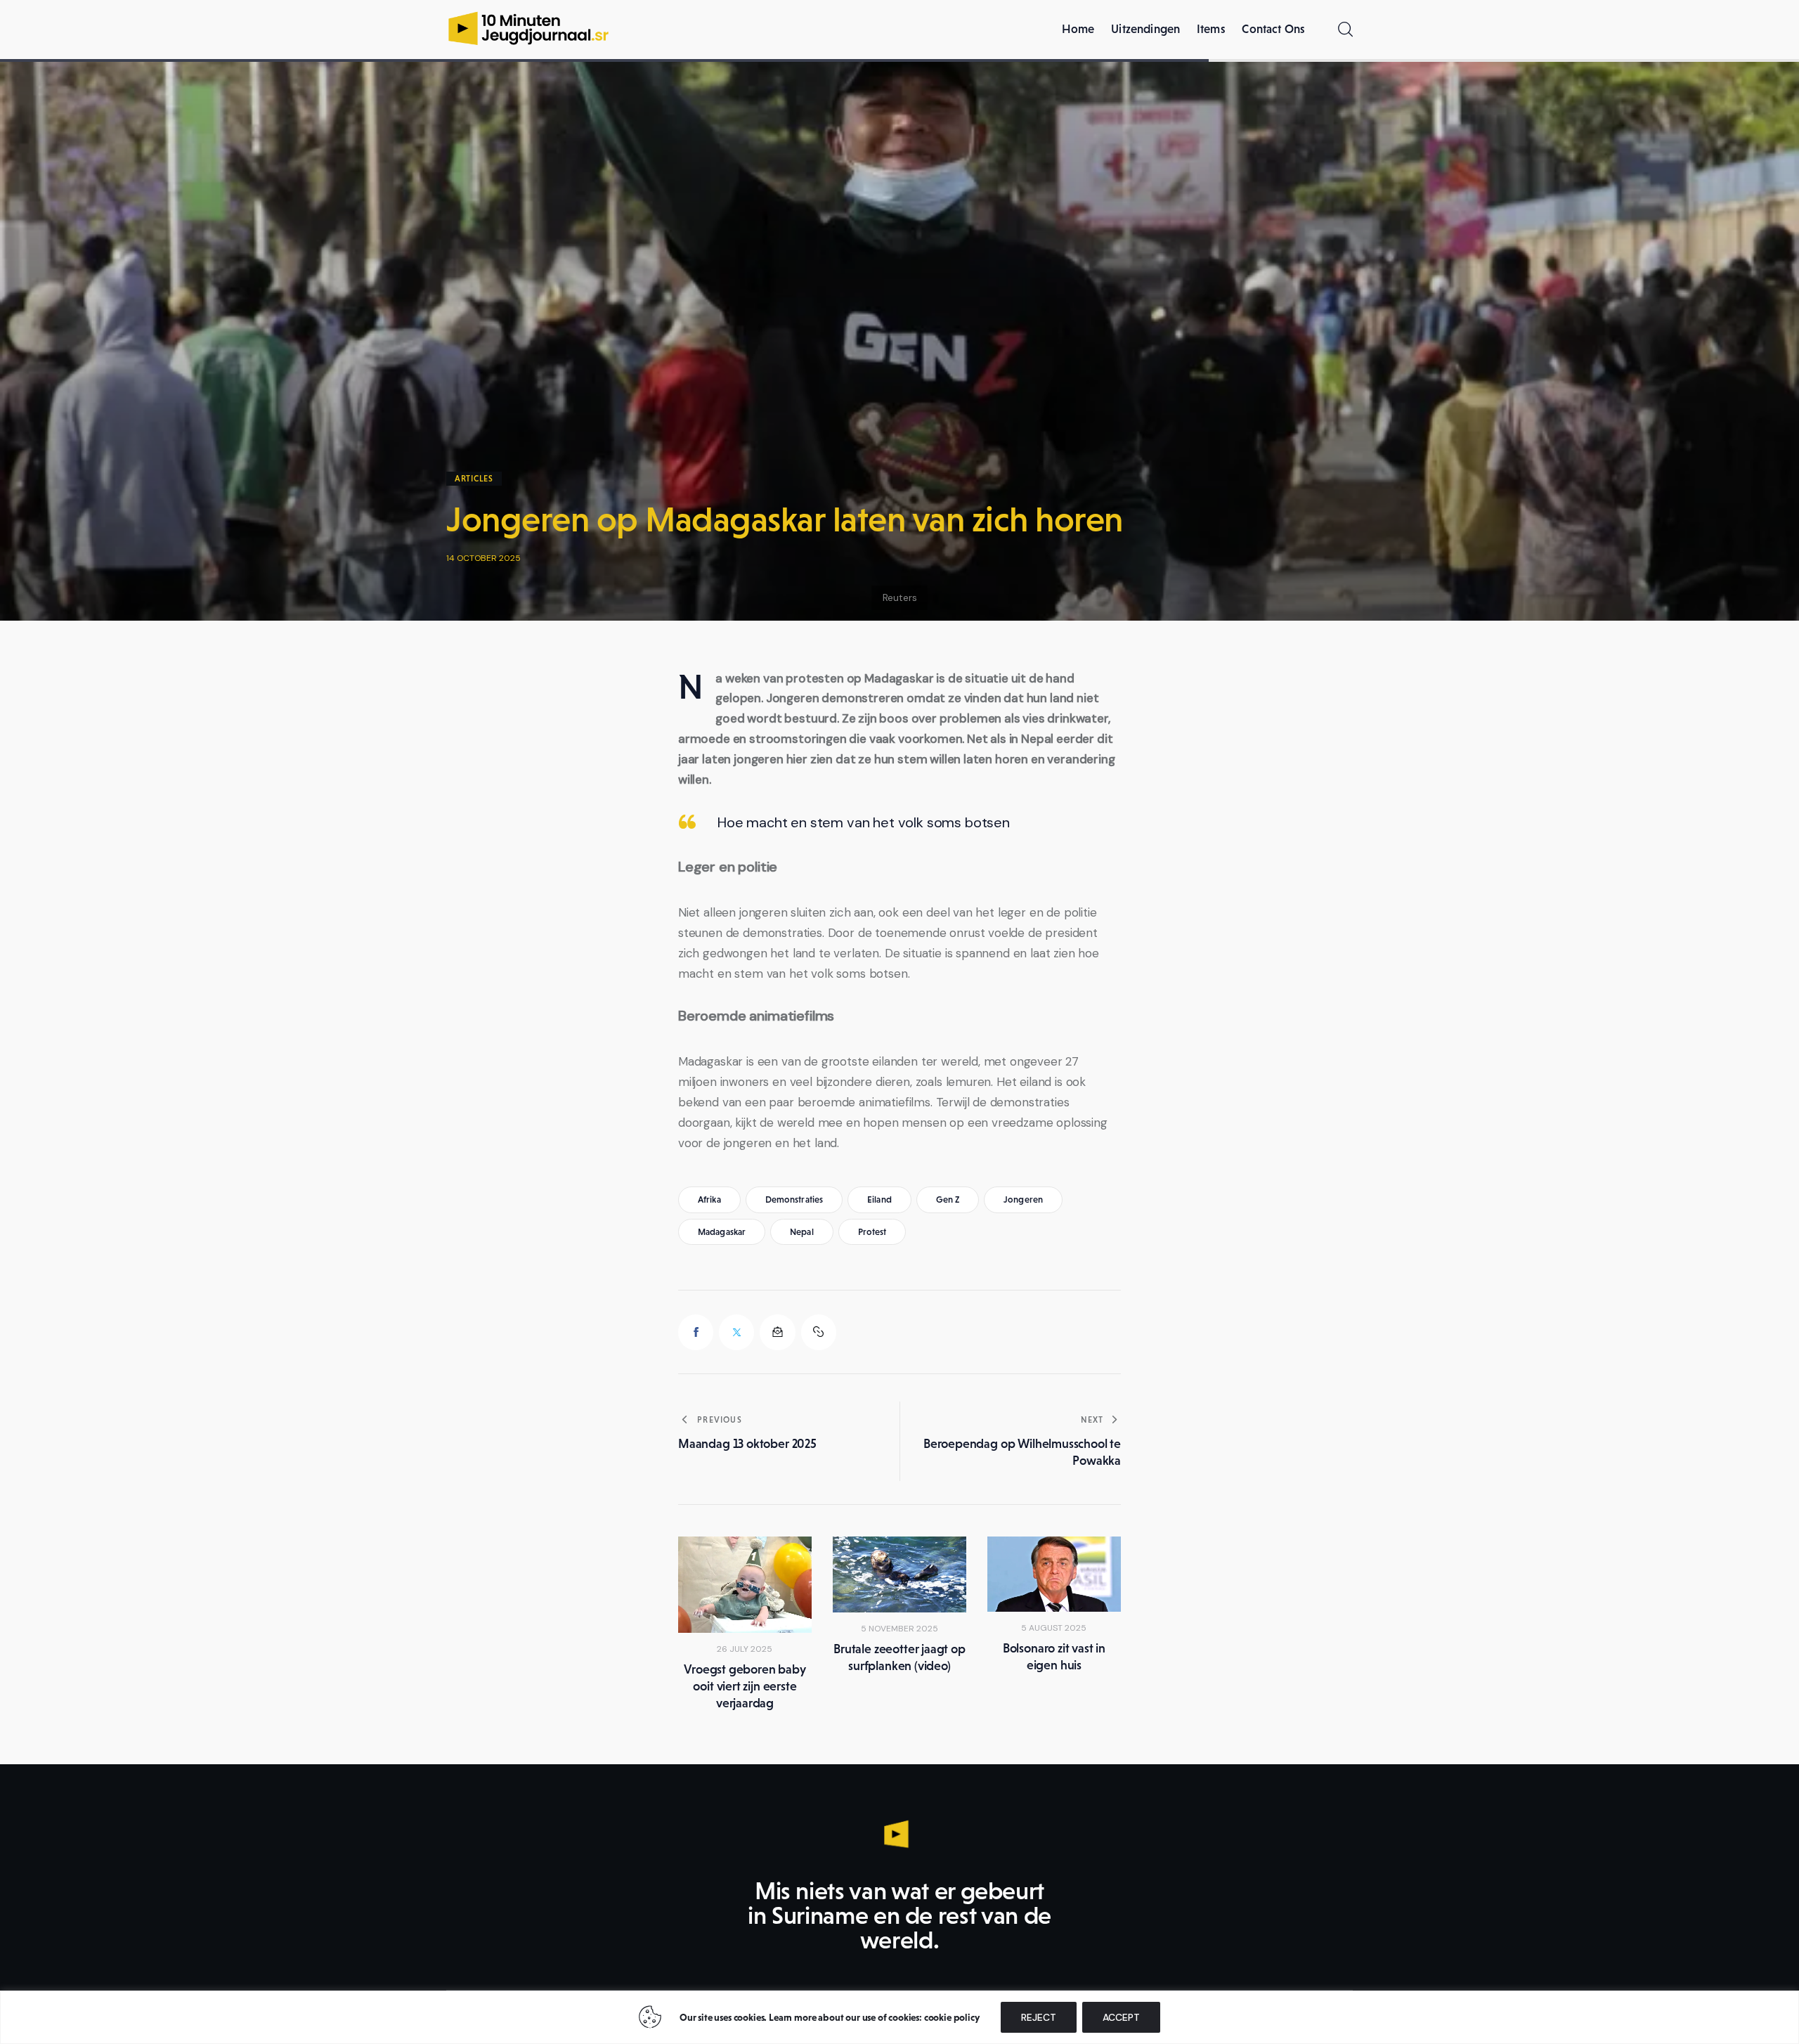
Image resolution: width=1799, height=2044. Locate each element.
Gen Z (948, 1199)
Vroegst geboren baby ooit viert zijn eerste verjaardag (745, 1686)
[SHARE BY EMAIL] (777, 1332)
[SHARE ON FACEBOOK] (696, 1332)
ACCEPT (1121, 2017)
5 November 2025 (899, 1629)
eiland (879, 1199)
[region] (899, 2017)
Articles (474, 479)
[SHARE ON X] (736, 1332)
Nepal (802, 1232)
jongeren (1023, 1199)
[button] (819, 1332)
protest (872, 1232)
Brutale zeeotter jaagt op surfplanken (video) (899, 1657)
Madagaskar (722, 1232)
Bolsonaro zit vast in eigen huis (1054, 1657)
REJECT (1039, 2017)
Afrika (709, 1199)
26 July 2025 (745, 1649)
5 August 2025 (1054, 1628)
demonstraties (794, 1199)
